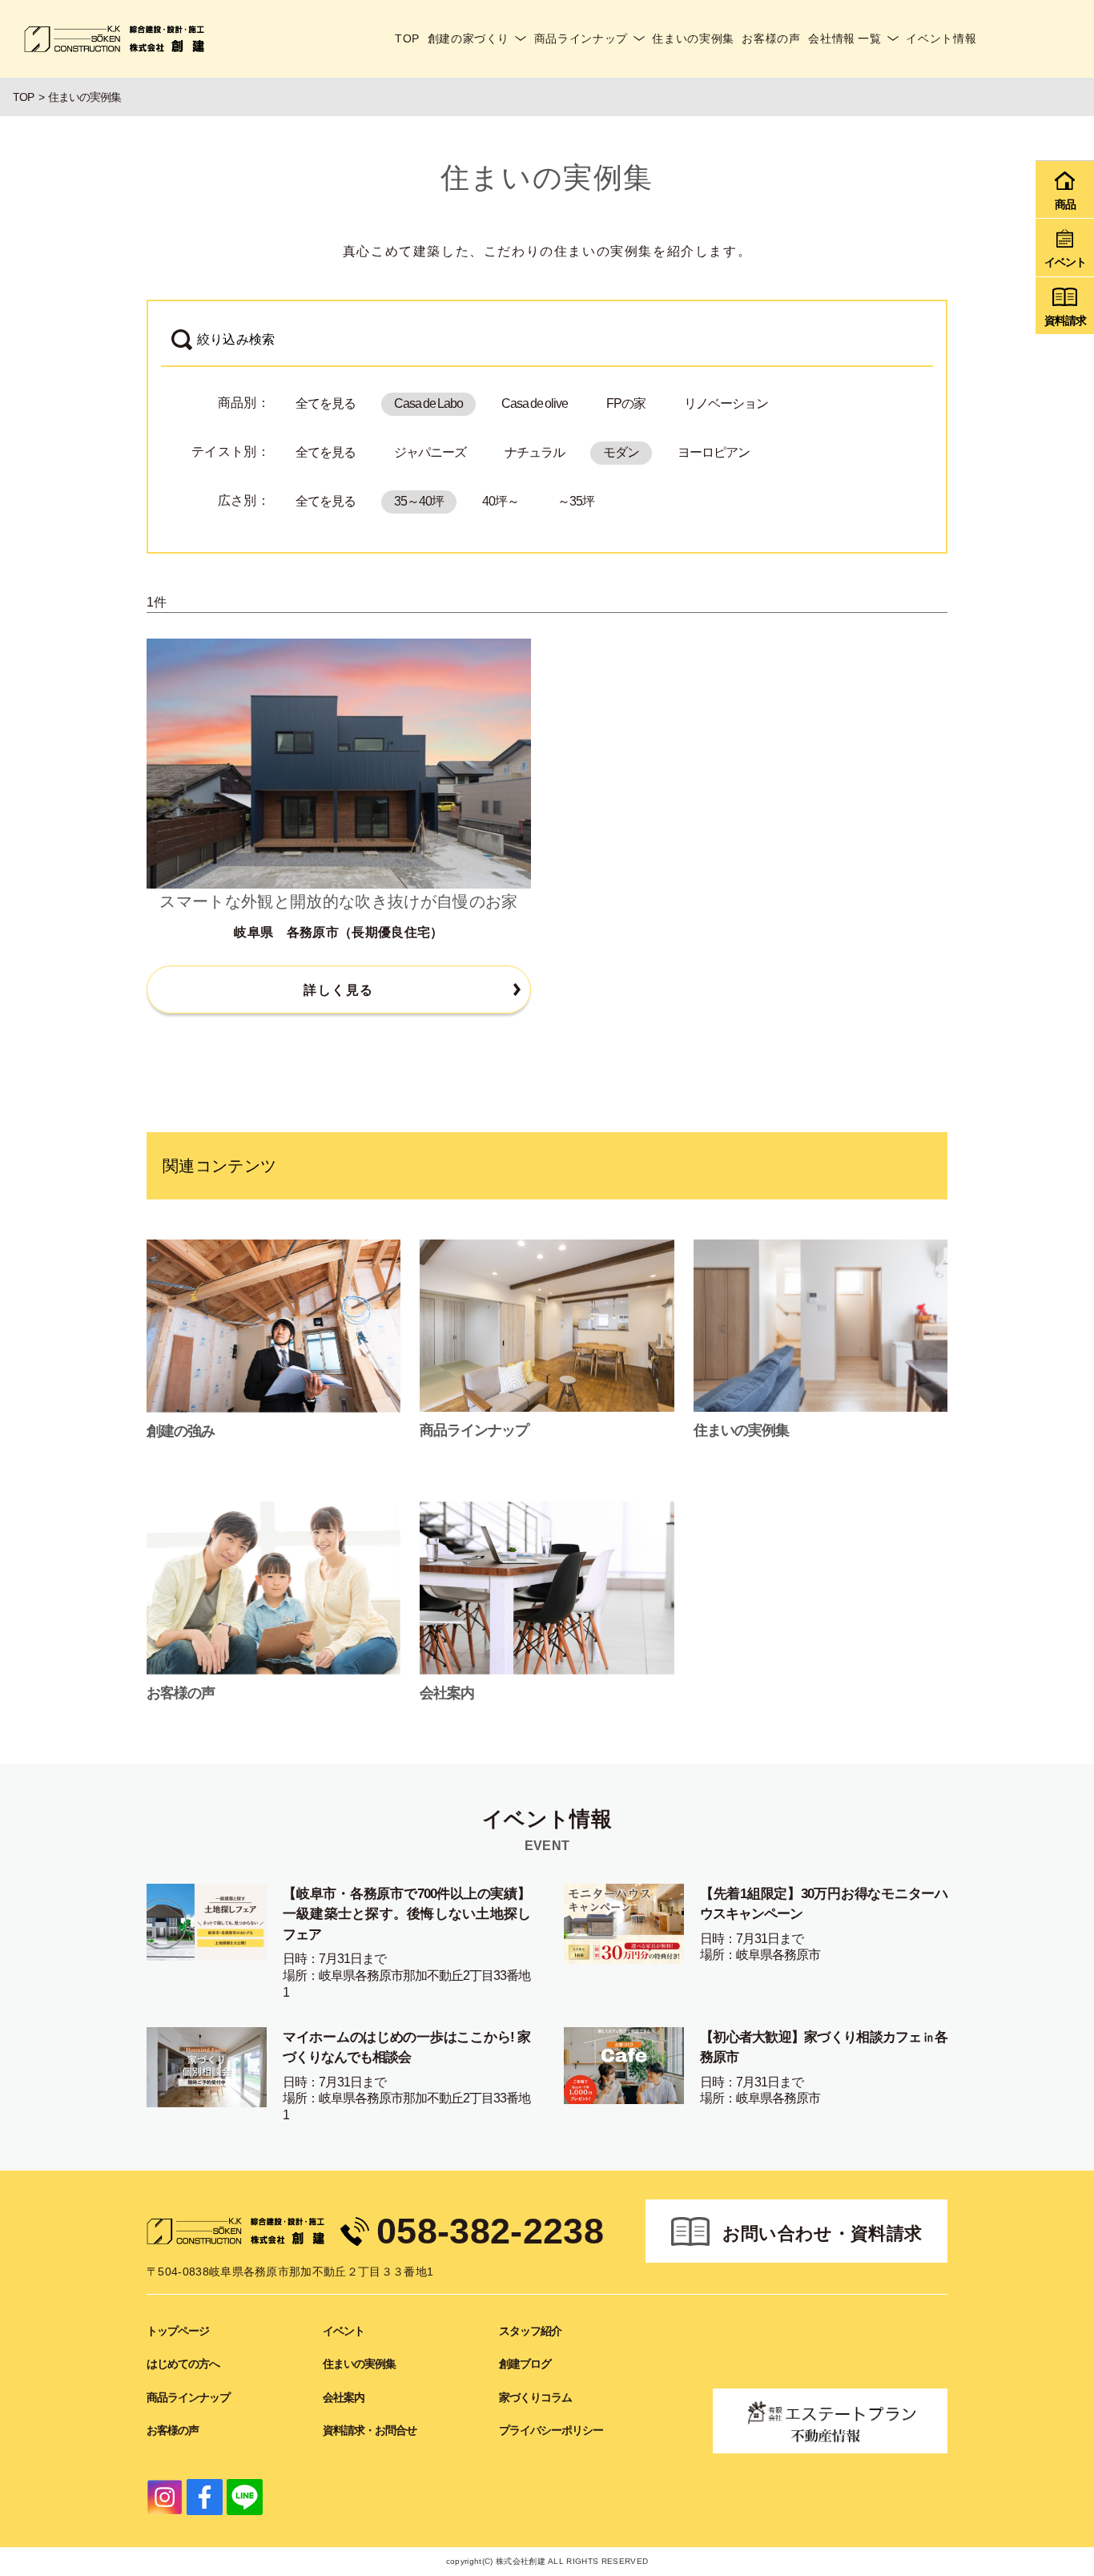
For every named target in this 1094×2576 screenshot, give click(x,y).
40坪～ (501, 501)
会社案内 (344, 2397)
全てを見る (326, 403)
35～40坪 (419, 501)
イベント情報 (941, 38)
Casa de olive (535, 403)
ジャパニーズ (430, 452)
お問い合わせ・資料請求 (823, 2233)
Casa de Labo (428, 403)
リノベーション (726, 403)
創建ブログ (525, 2364)
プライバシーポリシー (551, 2430)
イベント (344, 2331)
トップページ (178, 2331)
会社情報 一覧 (845, 38)
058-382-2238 (490, 2231)
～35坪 (576, 501)
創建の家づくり (469, 38)
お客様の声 (771, 38)
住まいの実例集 (693, 38)
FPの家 (626, 403)
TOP (407, 38)
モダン (621, 452)
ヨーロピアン (714, 452)
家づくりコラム (535, 2397)
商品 (1065, 204)
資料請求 (1065, 320)
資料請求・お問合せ (370, 2430)
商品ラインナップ (581, 38)
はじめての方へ (183, 2364)
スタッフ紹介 (530, 2331)
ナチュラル (535, 452)
